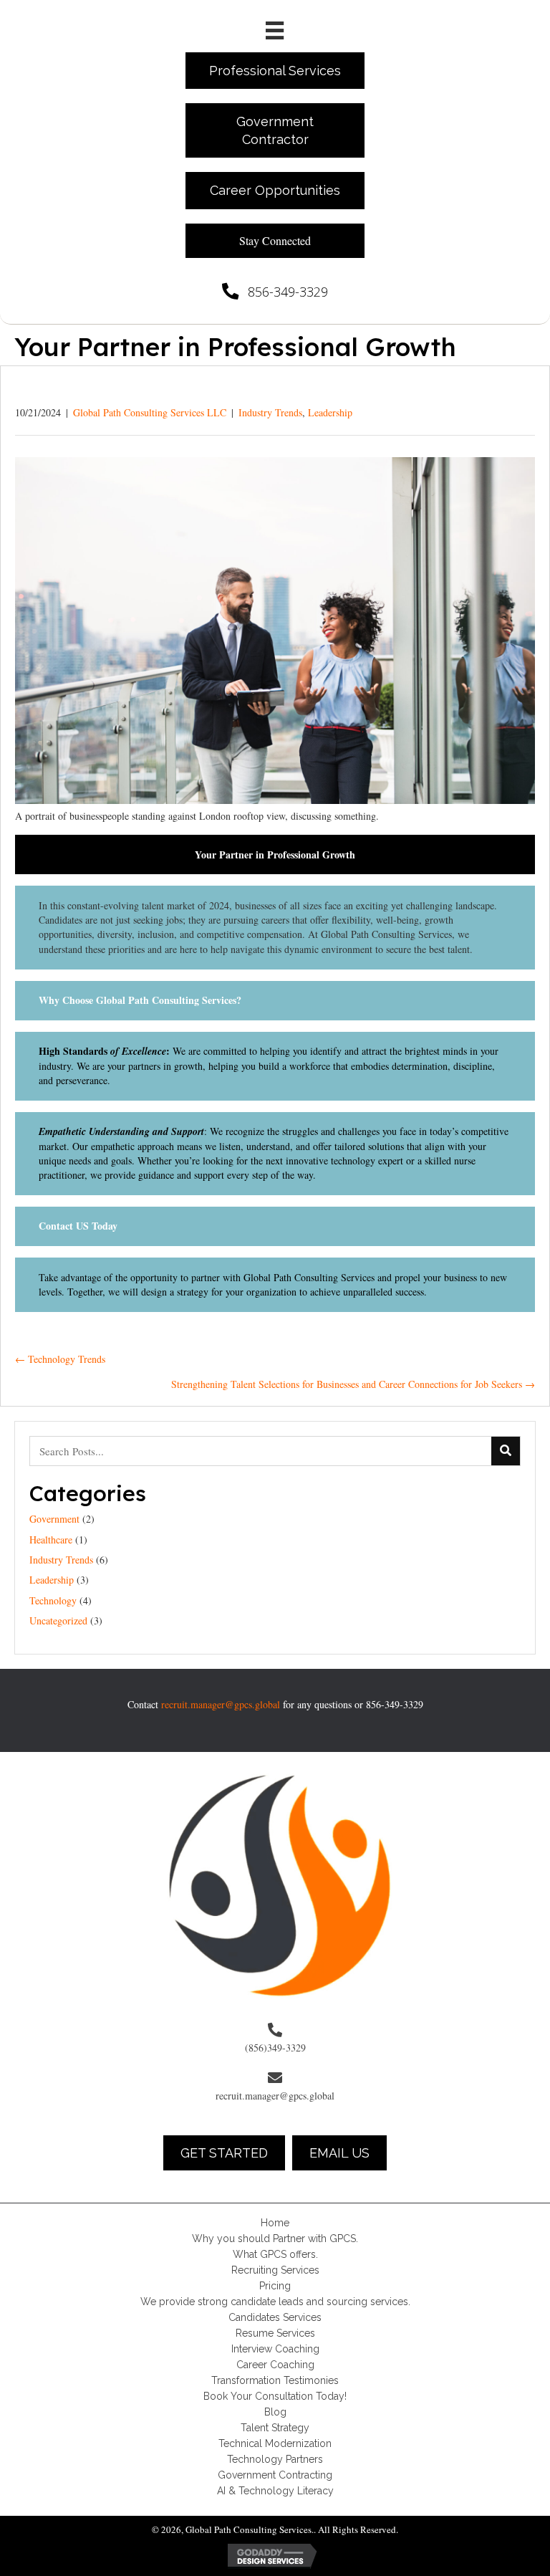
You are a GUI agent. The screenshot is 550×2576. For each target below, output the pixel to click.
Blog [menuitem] (275, 2412)
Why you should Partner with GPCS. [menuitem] (275, 2239)
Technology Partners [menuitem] (275, 2459)
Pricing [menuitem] (275, 2286)
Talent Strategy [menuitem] (275, 2428)
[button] (275, 241)
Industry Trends (270, 412)
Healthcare (51, 1540)
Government (54, 1519)
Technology (53, 1600)
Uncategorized (58, 1620)
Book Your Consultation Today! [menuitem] (275, 2396)
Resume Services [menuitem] (275, 2333)
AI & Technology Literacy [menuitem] (275, 2491)
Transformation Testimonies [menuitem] (275, 2380)
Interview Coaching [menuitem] (275, 2349)
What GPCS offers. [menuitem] (275, 2254)
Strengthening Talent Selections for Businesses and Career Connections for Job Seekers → (353, 1384)
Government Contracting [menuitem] (275, 2475)
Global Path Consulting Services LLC (150, 412)
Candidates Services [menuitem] (275, 2317)
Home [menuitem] (275, 2223)
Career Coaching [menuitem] (275, 2365)
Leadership (330, 412)
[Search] (506, 1451)
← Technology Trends (60, 1359)
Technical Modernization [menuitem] (275, 2443)
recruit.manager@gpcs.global (221, 1704)
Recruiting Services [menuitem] (275, 2270)
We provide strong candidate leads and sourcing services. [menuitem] (275, 2302)
